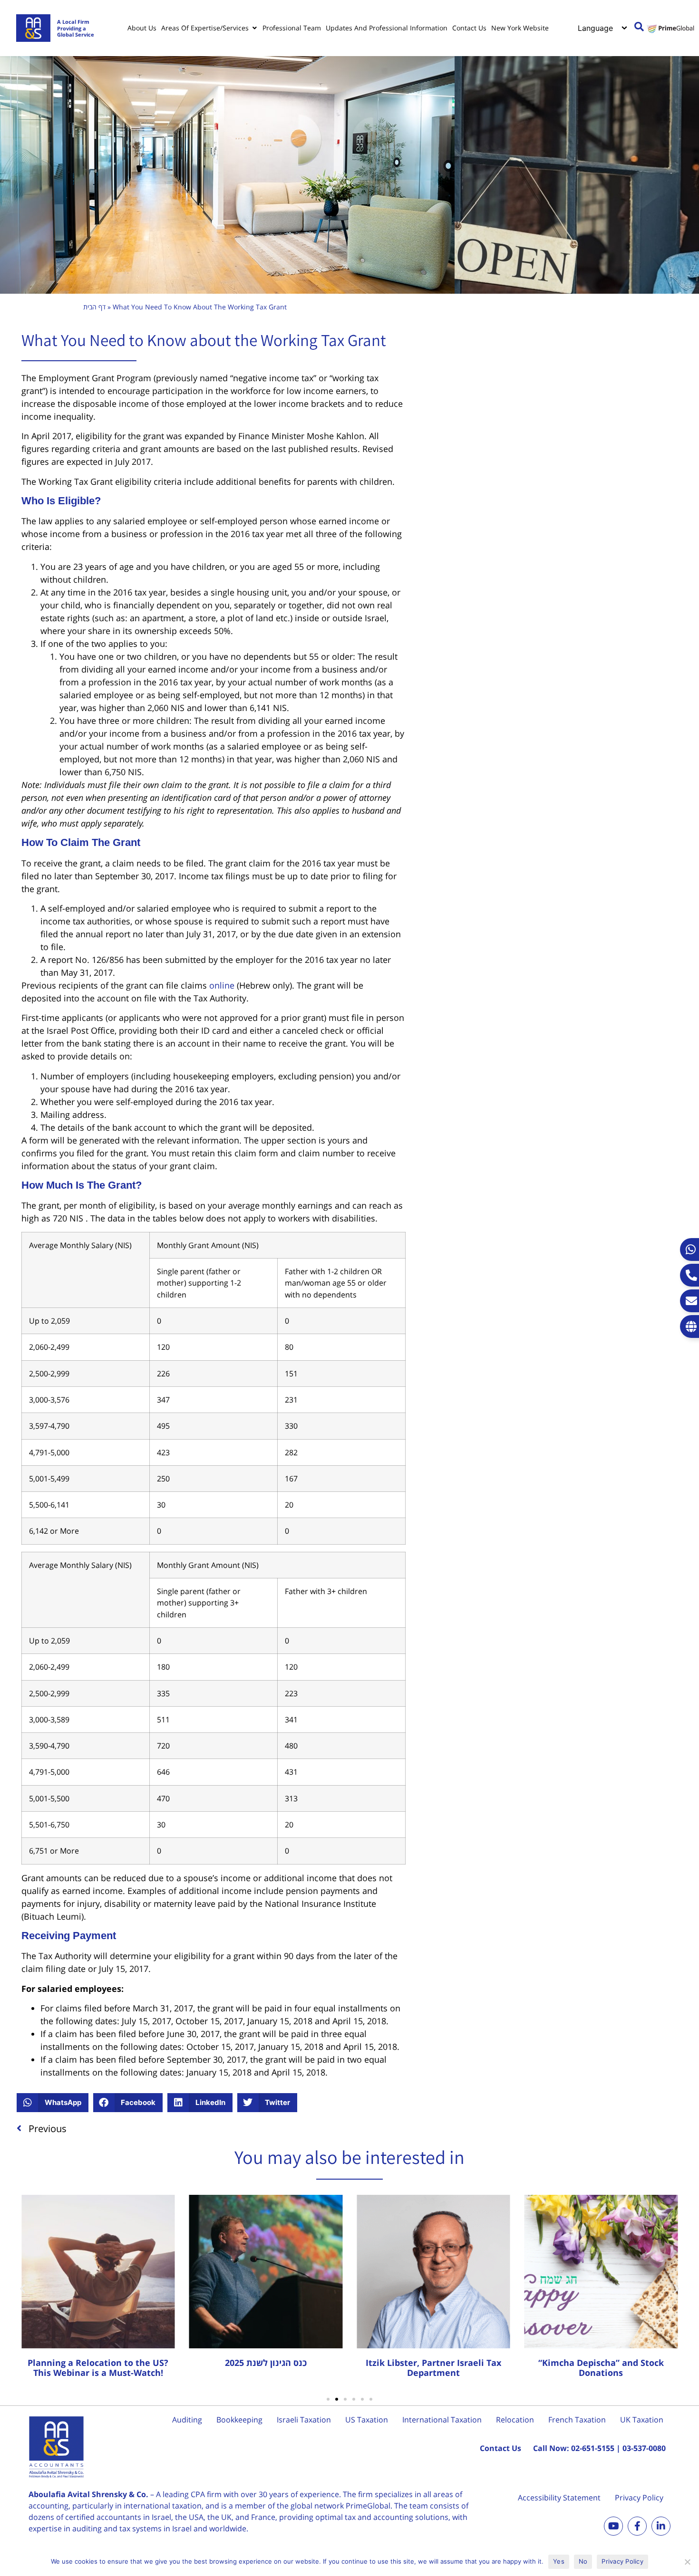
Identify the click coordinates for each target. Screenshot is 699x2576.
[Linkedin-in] (661, 2526)
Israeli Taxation (304, 2420)
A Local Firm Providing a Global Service (76, 28)
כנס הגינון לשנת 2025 (266, 2363)
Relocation (515, 2420)
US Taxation (367, 2420)
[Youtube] (613, 2526)
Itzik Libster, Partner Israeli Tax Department (433, 2368)
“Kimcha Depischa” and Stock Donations (601, 2368)
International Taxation (442, 2420)
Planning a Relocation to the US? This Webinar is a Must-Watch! (98, 2368)
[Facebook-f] (637, 2526)
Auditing (187, 2420)
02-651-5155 (593, 2448)
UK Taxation (642, 2420)
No (583, 2561)
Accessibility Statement (559, 2498)
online (222, 985)
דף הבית (94, 307)
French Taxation (577, 2420)
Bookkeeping (239, 2420)
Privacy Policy (639, 2498)
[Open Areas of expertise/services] (254, 28)
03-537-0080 (644, 2448)
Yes (559, 2561)
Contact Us (500, 2448)
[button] (53, 2103)
